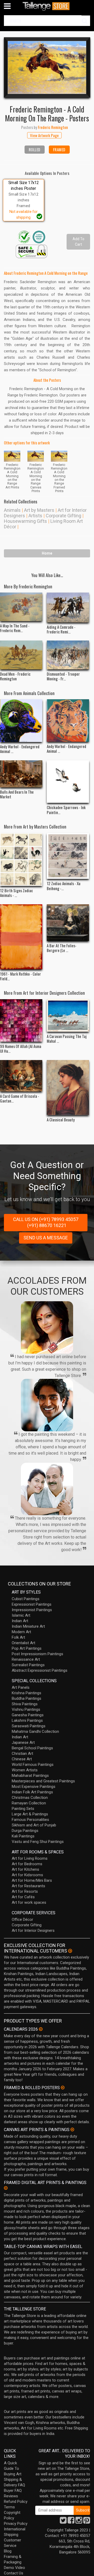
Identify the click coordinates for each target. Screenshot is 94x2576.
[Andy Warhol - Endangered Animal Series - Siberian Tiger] (68, 720)
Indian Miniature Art (28, 1626)
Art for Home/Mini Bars (32, 1880)
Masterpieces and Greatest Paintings (43, 1781)
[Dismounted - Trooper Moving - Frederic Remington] (68, 655)
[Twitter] (63, 2522)
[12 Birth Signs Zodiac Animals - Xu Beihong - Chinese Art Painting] (21, 860)
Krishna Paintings (27, 1693)
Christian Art (22, 1754)
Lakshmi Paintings (27, 1720)
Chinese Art (22, 1759)
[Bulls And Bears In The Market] (21, 774)
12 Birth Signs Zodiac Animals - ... (16, 893)
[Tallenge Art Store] (47, 6)
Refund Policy (16, 2502)
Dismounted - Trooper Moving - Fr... (63, 676)
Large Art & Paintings (30, 1814)
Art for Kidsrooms (27, 1875)
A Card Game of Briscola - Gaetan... (20, 1098)
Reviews (11, 2496)
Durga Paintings (25, 1831)
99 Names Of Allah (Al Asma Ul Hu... (21, 1048)
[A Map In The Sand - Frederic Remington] (21, 607)
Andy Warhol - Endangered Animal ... (20, 749)
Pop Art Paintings (27, 1648)
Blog (8, 2551)
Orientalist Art (23, 1643)
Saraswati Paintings (29, 1726)
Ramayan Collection (29, 1803)
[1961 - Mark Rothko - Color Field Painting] (21, 937)
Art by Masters (39, 510)
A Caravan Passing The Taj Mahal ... (67, 1039)
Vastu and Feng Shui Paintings (38, 1842)
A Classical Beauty (61, 1120)
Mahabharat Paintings (30, 1776)
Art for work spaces (29, 1902)
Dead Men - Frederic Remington (15, 676)
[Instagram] (79, 2522)
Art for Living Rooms (30, 1858)
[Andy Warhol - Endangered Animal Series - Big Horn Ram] (21, 721)
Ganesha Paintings (28, 1715)
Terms (9, 2507)
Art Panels (21, 1687)
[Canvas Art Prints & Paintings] (72, 2129)
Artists (35, 516)
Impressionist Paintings (32, 1610)
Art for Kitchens (25, 1869)
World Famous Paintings (33, 1765)
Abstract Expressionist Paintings (40, 1670)
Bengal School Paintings (32, 1748)
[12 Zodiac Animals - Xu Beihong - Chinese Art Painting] (68, 856)
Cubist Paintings (26, 1599)
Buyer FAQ (13, 2491)
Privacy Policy (16, 2524)
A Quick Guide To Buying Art (13, 2469)
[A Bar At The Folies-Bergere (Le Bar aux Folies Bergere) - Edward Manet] (68, 923)
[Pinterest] (87, 2522)
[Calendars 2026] (41, 2029)
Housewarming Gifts (25, 521)
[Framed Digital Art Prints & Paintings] (6, 2188)
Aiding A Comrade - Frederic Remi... (61, 629)
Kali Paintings (23, 1836)
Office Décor (22, 1919)
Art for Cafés (23, 1897)
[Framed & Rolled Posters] (63, 2088)
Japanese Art (23, 1743)
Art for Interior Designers (33, 1930)
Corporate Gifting (63, 516)
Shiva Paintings (25, 1704)
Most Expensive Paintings (34, 1787)
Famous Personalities (30, 1820)
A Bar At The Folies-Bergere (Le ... (62, 948)
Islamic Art (21, 1615)
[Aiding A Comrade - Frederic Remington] (68, 607)
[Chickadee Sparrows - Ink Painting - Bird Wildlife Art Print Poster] (68, 782)
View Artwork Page (44, 135)
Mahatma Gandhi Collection (35, 1731)
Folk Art (18, 1637)
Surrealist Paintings (28, 1665)
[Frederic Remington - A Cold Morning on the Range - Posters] (47, 67)
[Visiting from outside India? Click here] (70, 1951)
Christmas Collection (30, 1798)
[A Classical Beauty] (68, 1088)
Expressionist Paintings (32, 1604)
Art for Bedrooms (27, 1864)
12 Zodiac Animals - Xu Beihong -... (64, 886)
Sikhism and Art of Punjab (34, 1825)
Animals (12, 510)
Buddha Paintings (27, 1698)
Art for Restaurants (28, 1886)
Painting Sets (23, 1809)
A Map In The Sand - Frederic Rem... (15, 628)
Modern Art (21, 1632)
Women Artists (25, 1770)
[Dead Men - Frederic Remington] (21, 655)
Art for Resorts (25, 1891)
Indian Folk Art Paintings (32, 1792)
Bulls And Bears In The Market (17, 794)
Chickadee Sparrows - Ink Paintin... (66, 810)
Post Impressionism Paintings (37, 1654)
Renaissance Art (26, 1659)
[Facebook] (71, 2522)
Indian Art (20, 1621)
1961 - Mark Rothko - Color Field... (20, 976)
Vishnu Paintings (26, 1709)
